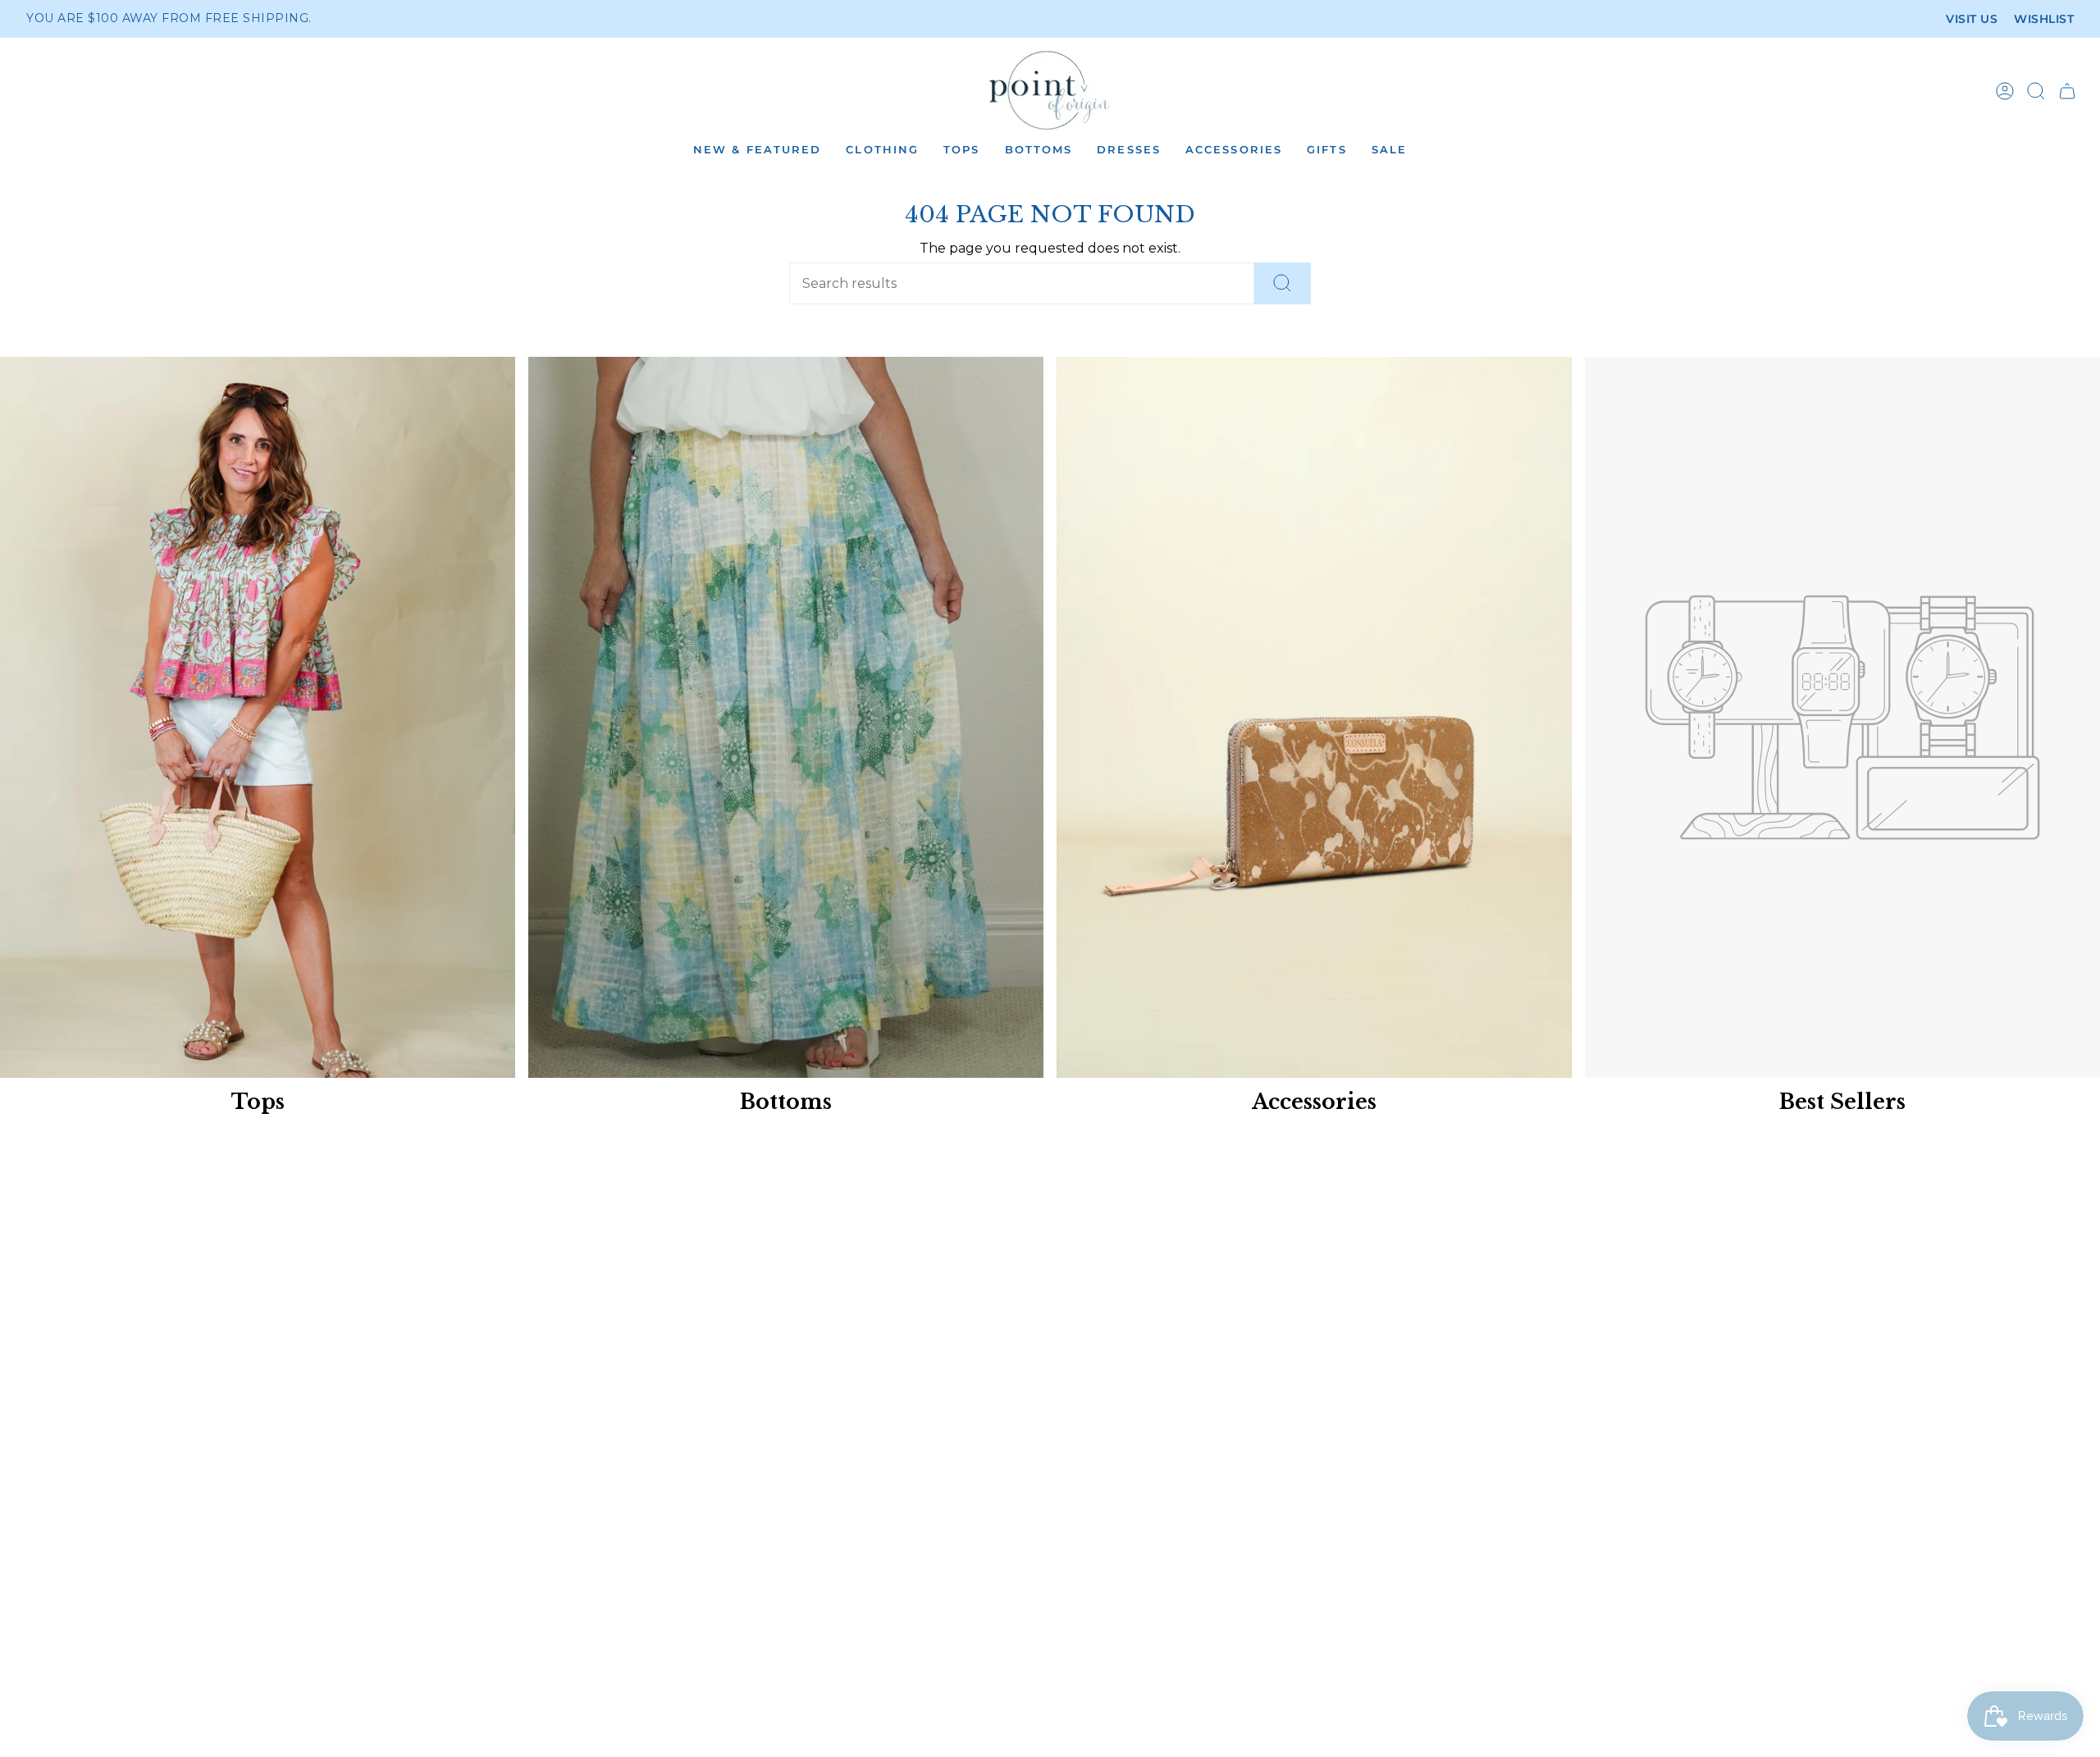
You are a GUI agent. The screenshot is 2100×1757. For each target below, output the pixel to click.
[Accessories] (1314, 717)
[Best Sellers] (1842, 717)
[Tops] (258, 717)
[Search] (1283, 283)
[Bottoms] (786, 717)
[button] (757, 151)
